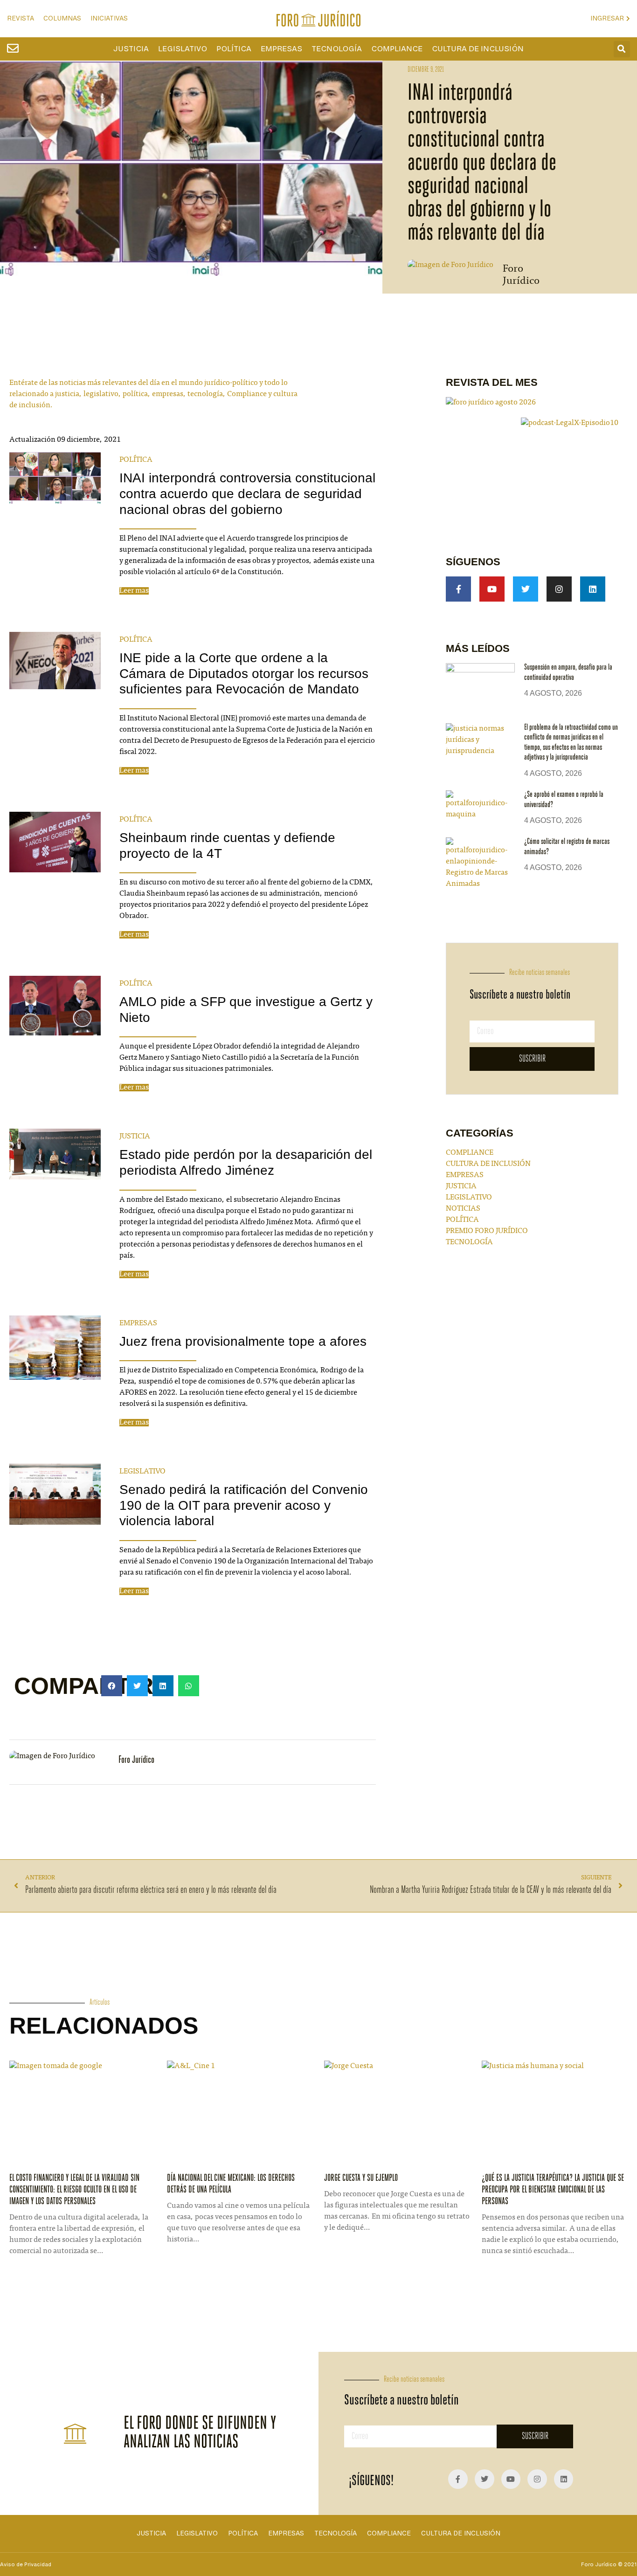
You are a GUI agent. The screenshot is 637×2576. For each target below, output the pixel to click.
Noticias (463, 1209)
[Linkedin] (593, 589)
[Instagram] (559, 589)
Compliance (397, 49)
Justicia (131, 49)
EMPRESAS (138, 1323)
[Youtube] (492, 589)
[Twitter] (526, 589)
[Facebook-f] (458, 589)
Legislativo (183, 49)
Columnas (62, 18)
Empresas (281, 49)
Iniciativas (109, 18)
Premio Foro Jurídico (487, 1231)
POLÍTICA (136, 460)
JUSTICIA (135, 1137)
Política (234, 49)
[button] (622, 49)
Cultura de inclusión (478, 49)
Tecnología (337, 49)
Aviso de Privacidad (26, 2564)
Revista (21, 18)
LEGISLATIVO (142, 1472)
